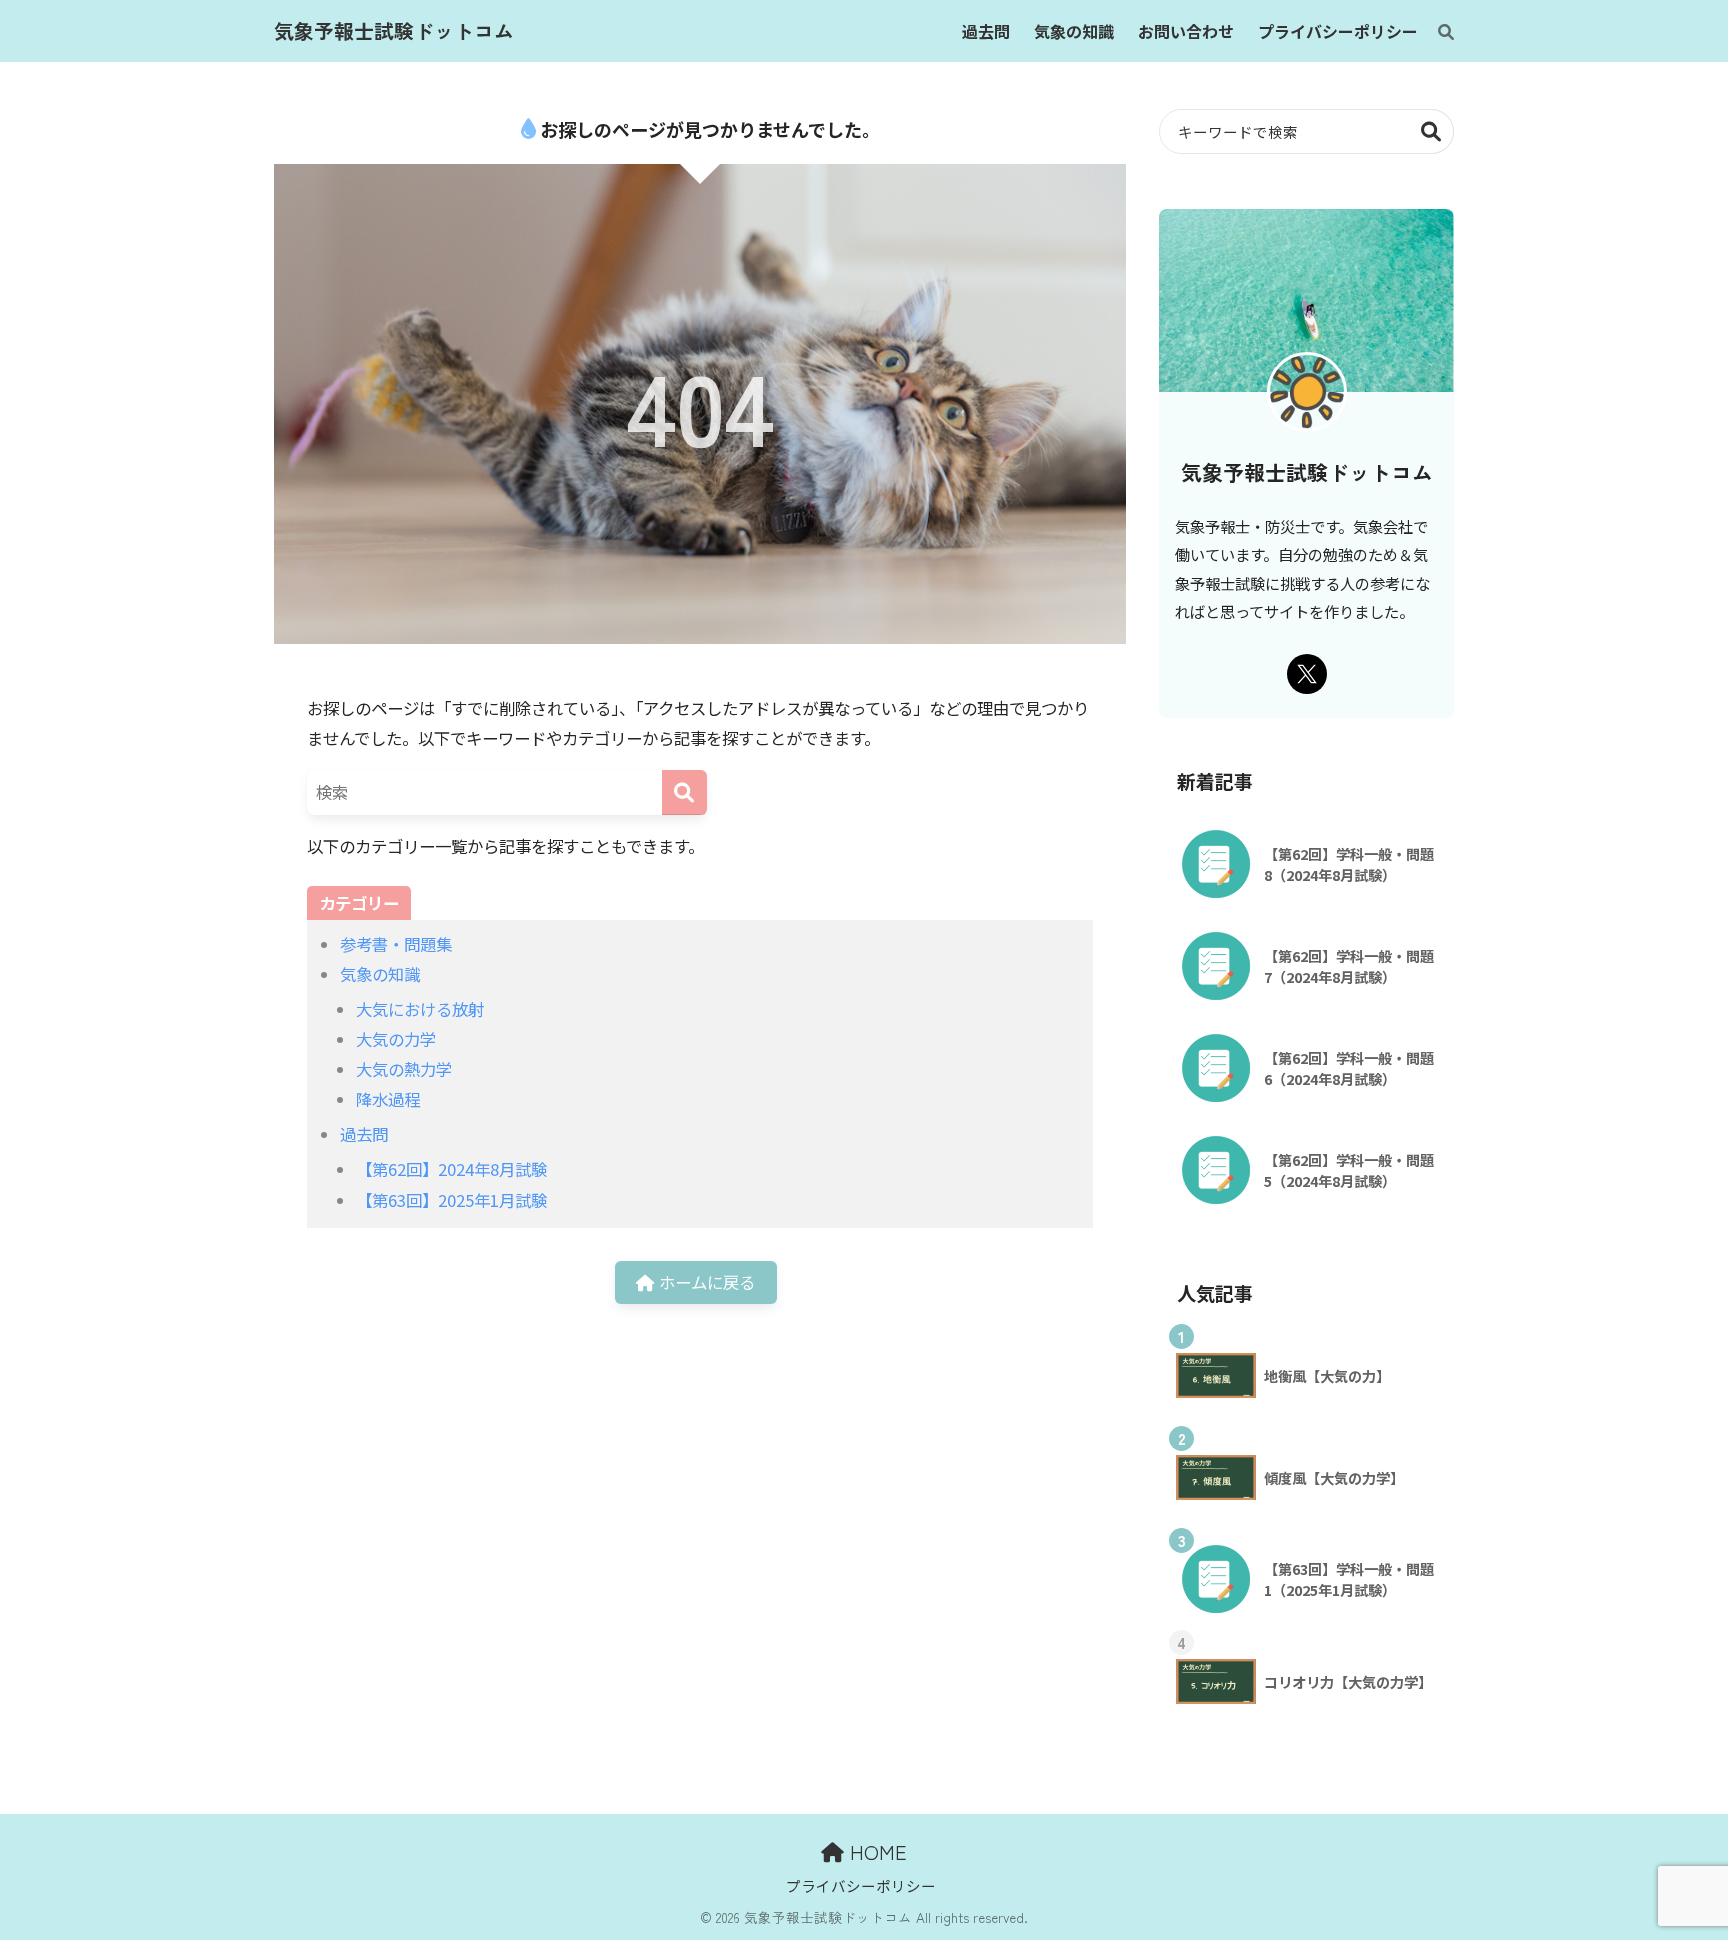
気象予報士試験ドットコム (394, 31)
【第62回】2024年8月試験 (451, 1169)
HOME (875, 1851)
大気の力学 (396, 1039)
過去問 (364, 1134)
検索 (1431, 131)
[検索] (1436, 31)
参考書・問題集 (396, 944)
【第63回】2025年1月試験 (451, 1200)
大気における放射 (420, 1009)
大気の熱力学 (404, 1069)
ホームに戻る (705, 1282)
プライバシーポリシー (861, 1885)
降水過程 (388, 1099)
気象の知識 (380, 974)
